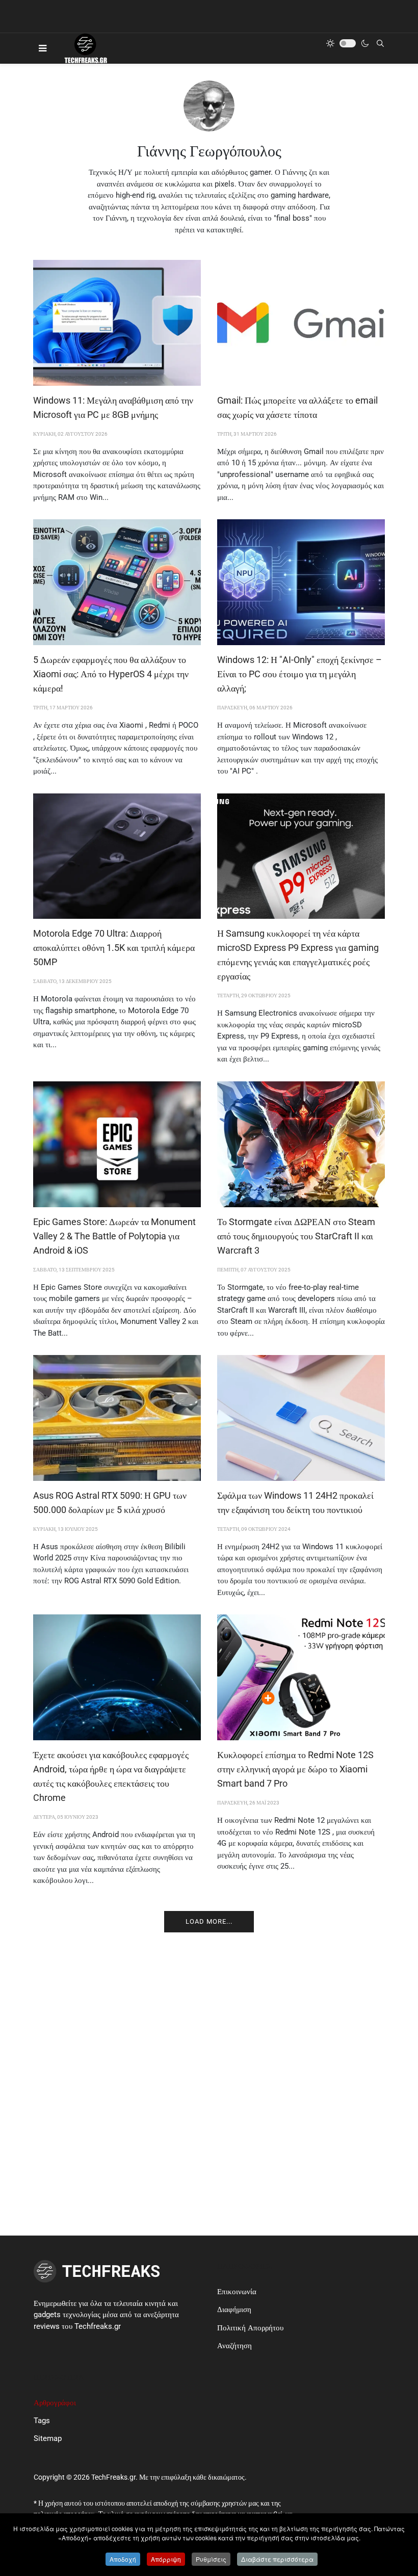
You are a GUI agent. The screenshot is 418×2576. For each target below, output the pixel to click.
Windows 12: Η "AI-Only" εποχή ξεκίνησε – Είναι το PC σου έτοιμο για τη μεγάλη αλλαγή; (299, 674)
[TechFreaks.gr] (85, 48)
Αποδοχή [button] (123, 2559)
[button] (43, 48)
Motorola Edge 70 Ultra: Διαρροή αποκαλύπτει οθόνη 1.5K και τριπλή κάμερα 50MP (114, 948)
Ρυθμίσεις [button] (211, 2559)
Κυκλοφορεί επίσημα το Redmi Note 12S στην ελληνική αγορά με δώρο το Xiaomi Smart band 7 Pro (295, 1769)
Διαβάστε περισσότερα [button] (277, 2559)
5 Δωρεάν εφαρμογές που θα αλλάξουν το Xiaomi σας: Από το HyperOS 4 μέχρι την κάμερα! (111, 674)
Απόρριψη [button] (166, 2559)
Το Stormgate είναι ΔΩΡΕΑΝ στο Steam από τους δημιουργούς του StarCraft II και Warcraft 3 (296, 1236)
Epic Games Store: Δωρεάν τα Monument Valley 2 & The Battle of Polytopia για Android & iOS (114, 1236)
